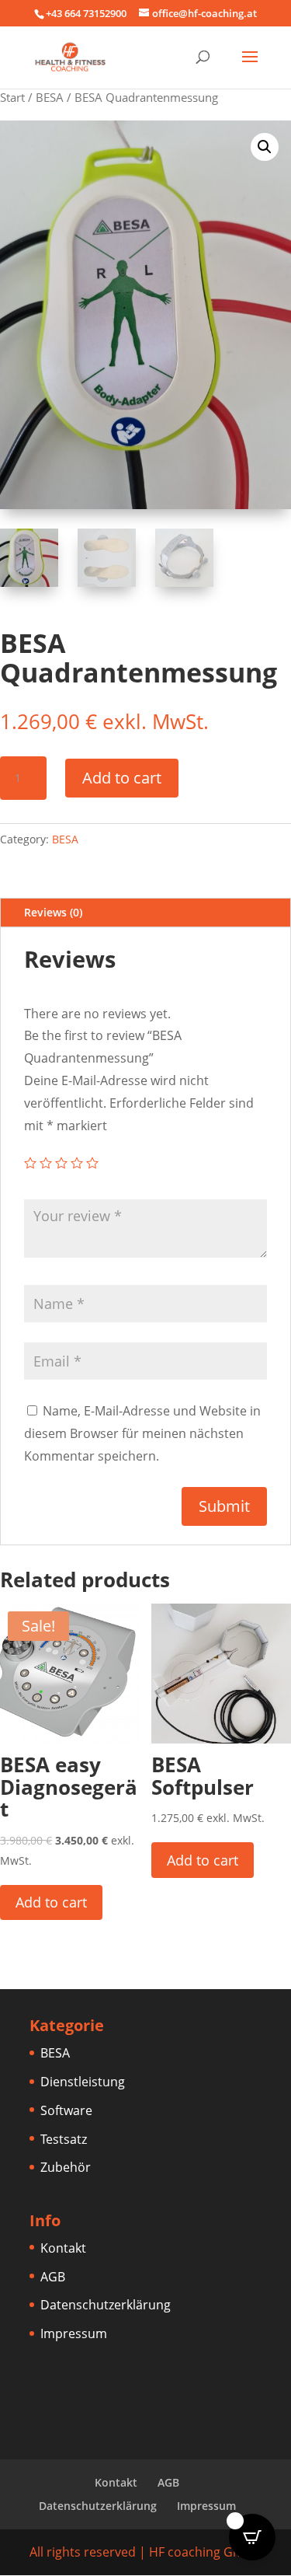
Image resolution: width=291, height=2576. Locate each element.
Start (12, 97)
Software (66, 2110)
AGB (53, 2277)
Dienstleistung (83, 2082)
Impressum (74, 2333)
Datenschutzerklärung (106, 2305)
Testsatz (64, 2139)
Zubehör (66, 2167)
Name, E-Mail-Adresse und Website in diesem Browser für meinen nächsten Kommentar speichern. (142, 1433)
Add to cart (122, 778)
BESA (50, 97)
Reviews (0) (53, 912)
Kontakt (63, 2248)
